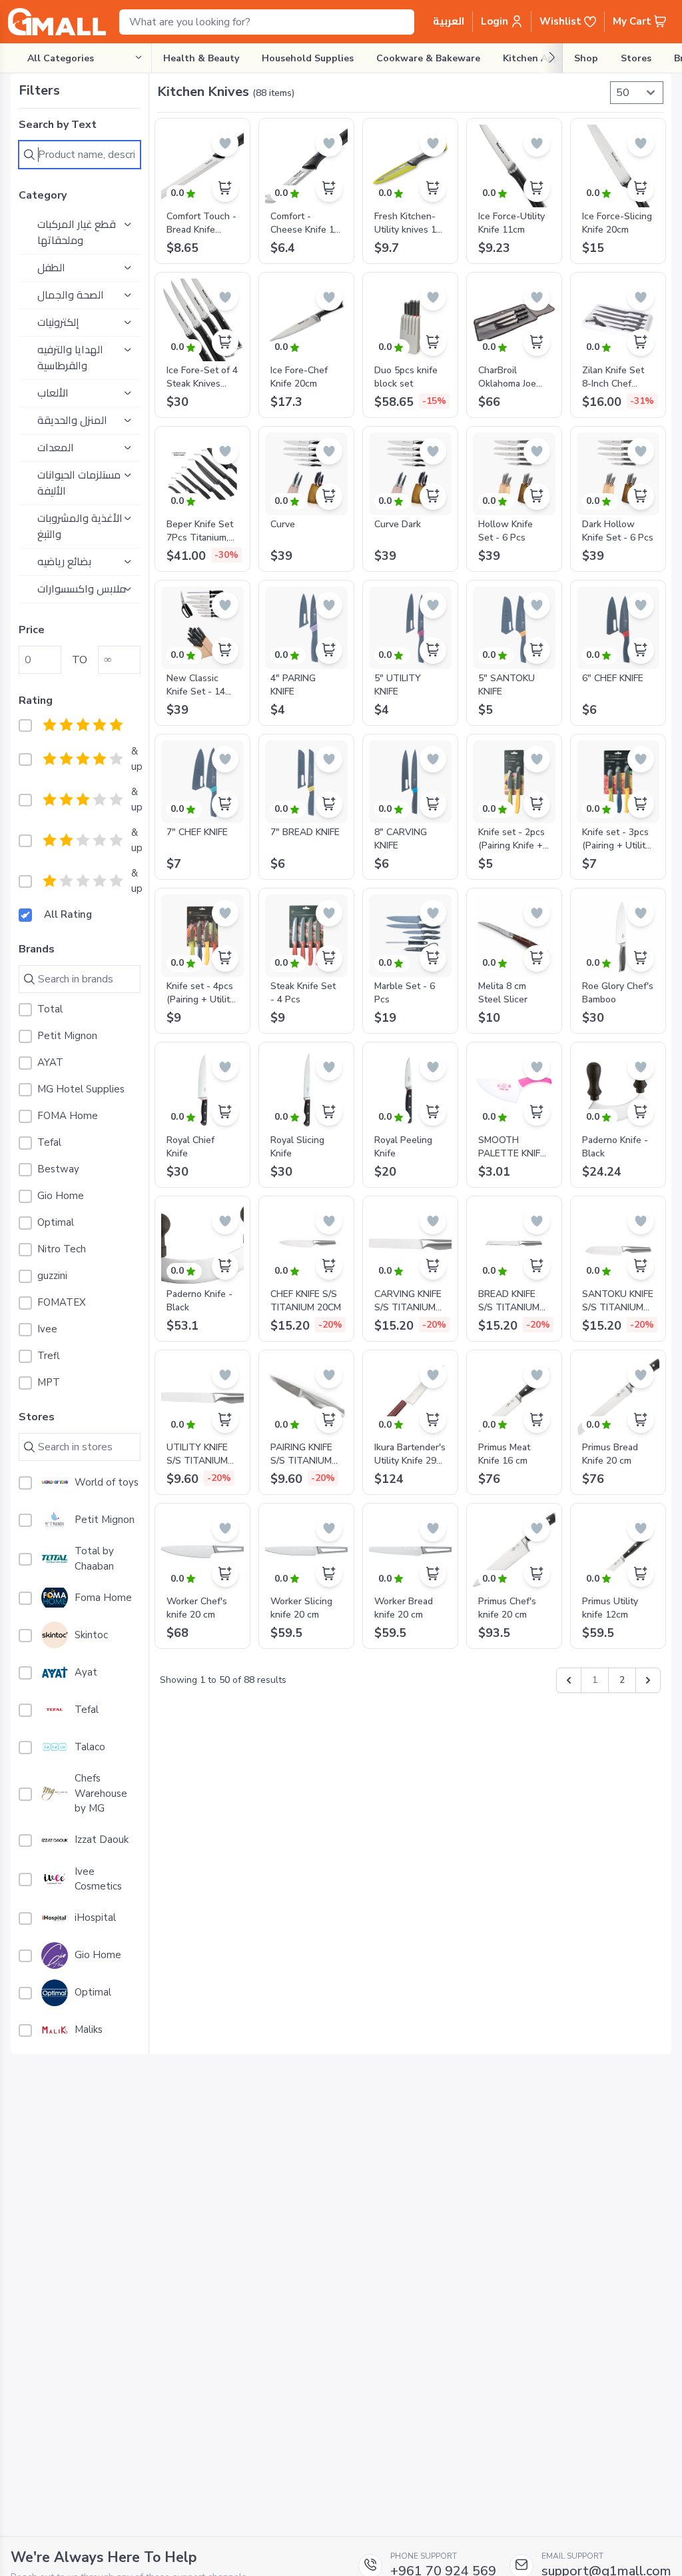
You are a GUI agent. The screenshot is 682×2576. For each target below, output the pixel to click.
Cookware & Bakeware (428, 58)
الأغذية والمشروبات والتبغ (80, 527)
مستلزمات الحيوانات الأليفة (79, 483)
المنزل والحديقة (72, 421)
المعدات (56, 448)
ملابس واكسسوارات (82, 589)
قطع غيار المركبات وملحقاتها (77, 233)
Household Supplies (308, 58)
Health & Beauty (201, 58)
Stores (636, 58)
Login (496, 21)
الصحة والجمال (71, 295)
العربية (449, 21)
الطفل (51, 268)
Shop (586, 58)
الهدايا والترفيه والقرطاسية (70, 358)
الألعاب (53, 393)
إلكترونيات (58, 323)
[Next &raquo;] (648, 1680)
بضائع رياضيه (64, 562)
